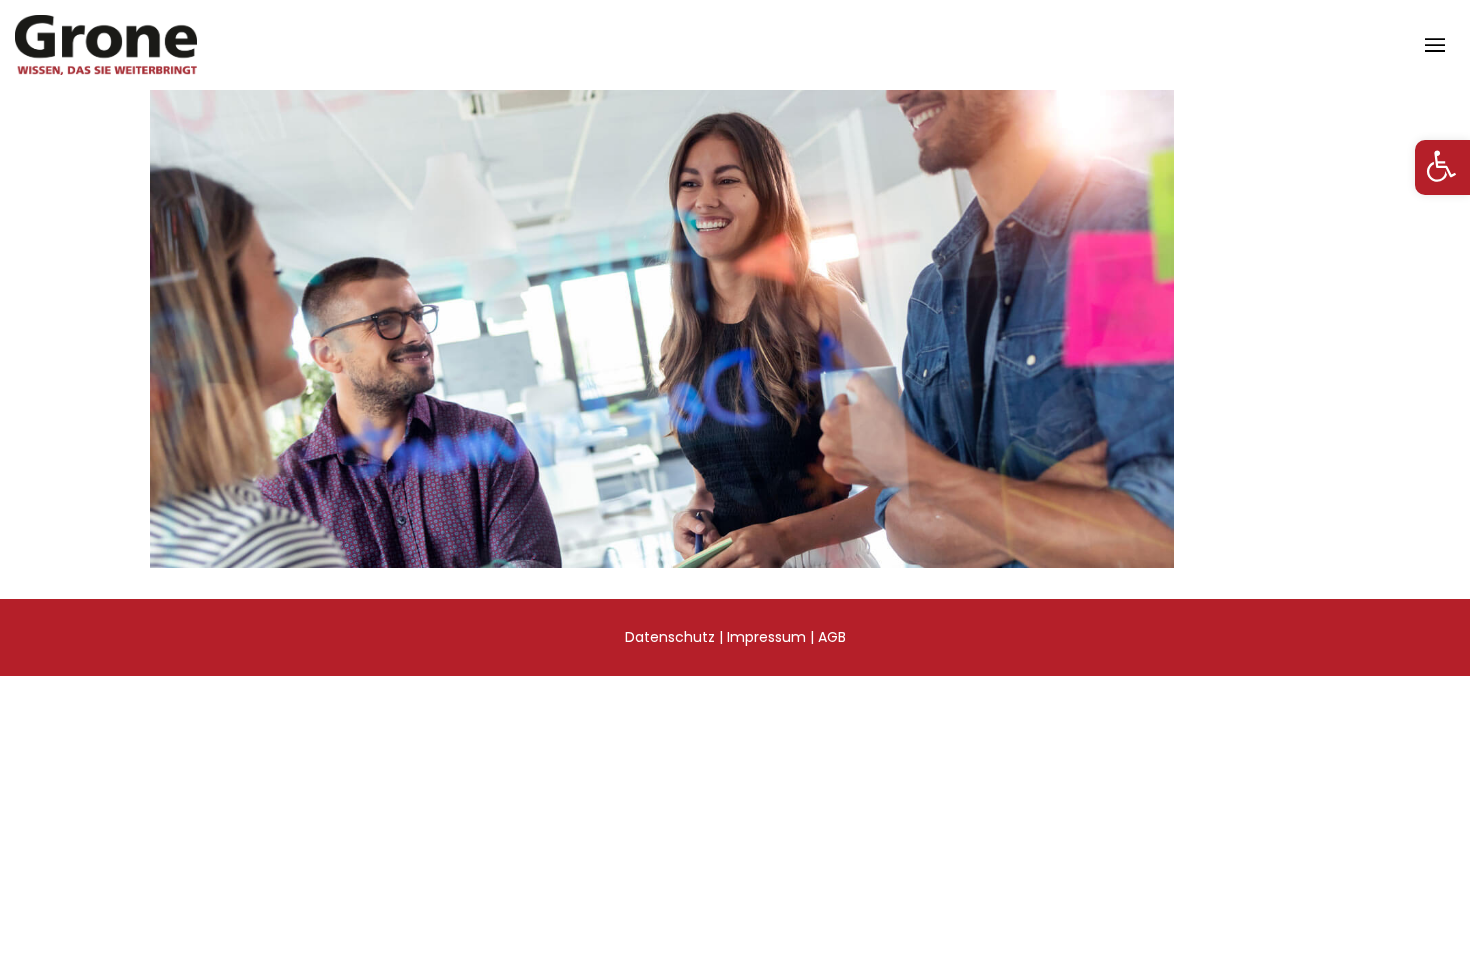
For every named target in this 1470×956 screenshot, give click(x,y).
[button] (1442, 167)
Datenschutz (670, 637)
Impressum (766, 637)
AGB (832, 637)
